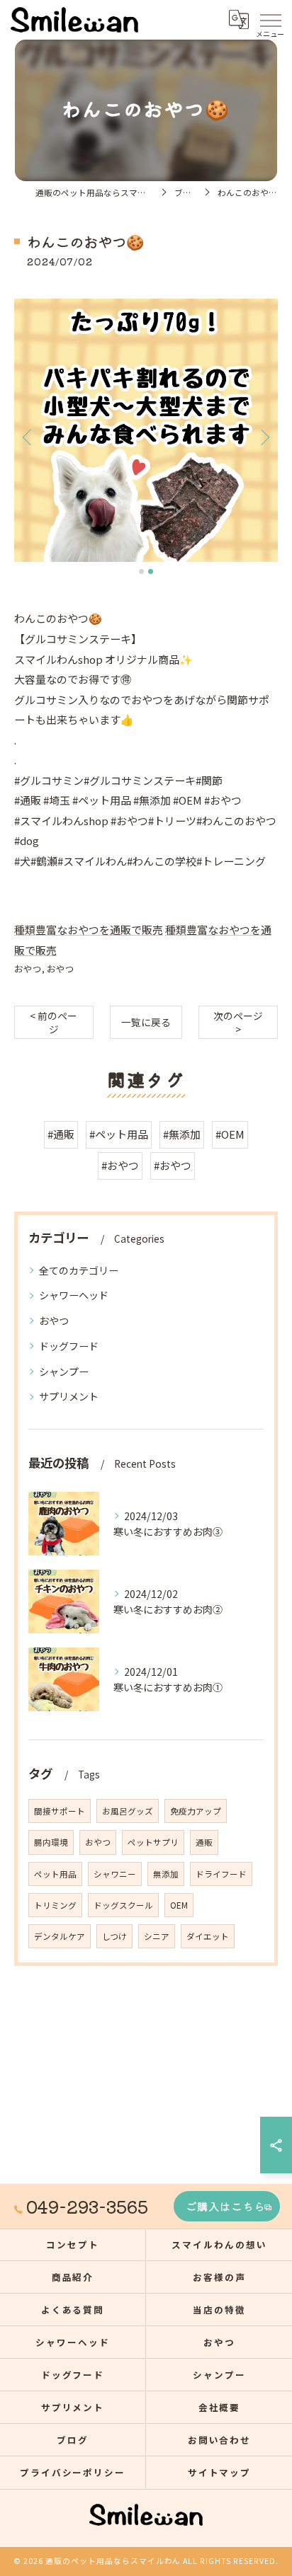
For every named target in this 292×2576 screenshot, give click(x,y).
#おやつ (120, 1165)
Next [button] (264, 437)
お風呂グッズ (128, 1811)
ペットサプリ (153, 1842)
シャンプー (64, 1372)
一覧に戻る (146, 1022)
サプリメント (69, 1396)
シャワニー (115, 1874)
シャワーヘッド (74, 1295)
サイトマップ (220, 2472)
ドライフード (221, 1874)
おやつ (28, 968)
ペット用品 (55, 1874)
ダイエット (208, 1936)
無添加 (166, 1874)
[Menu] (270, 19)
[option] (146, 430)
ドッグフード (69, 1346)
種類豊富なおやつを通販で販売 (89, 930)
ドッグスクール (123, 1905)
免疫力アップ (196, 1811)
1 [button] (141, 571)
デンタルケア (60, 1936)
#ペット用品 (119, 1134)
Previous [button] (28, 437)
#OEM (230, 1134)
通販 (204, 1842)
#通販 (61, 1134)
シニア (157, 1936)
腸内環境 (51, 1842)
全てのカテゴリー (79, 1270)
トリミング (55, 1905)
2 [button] (151, 571)
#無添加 (182, 1134)
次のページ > (238, 1022)
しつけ (114, 1936)
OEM (179, 1905)
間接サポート (60, 1811)
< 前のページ (54, 1022)
